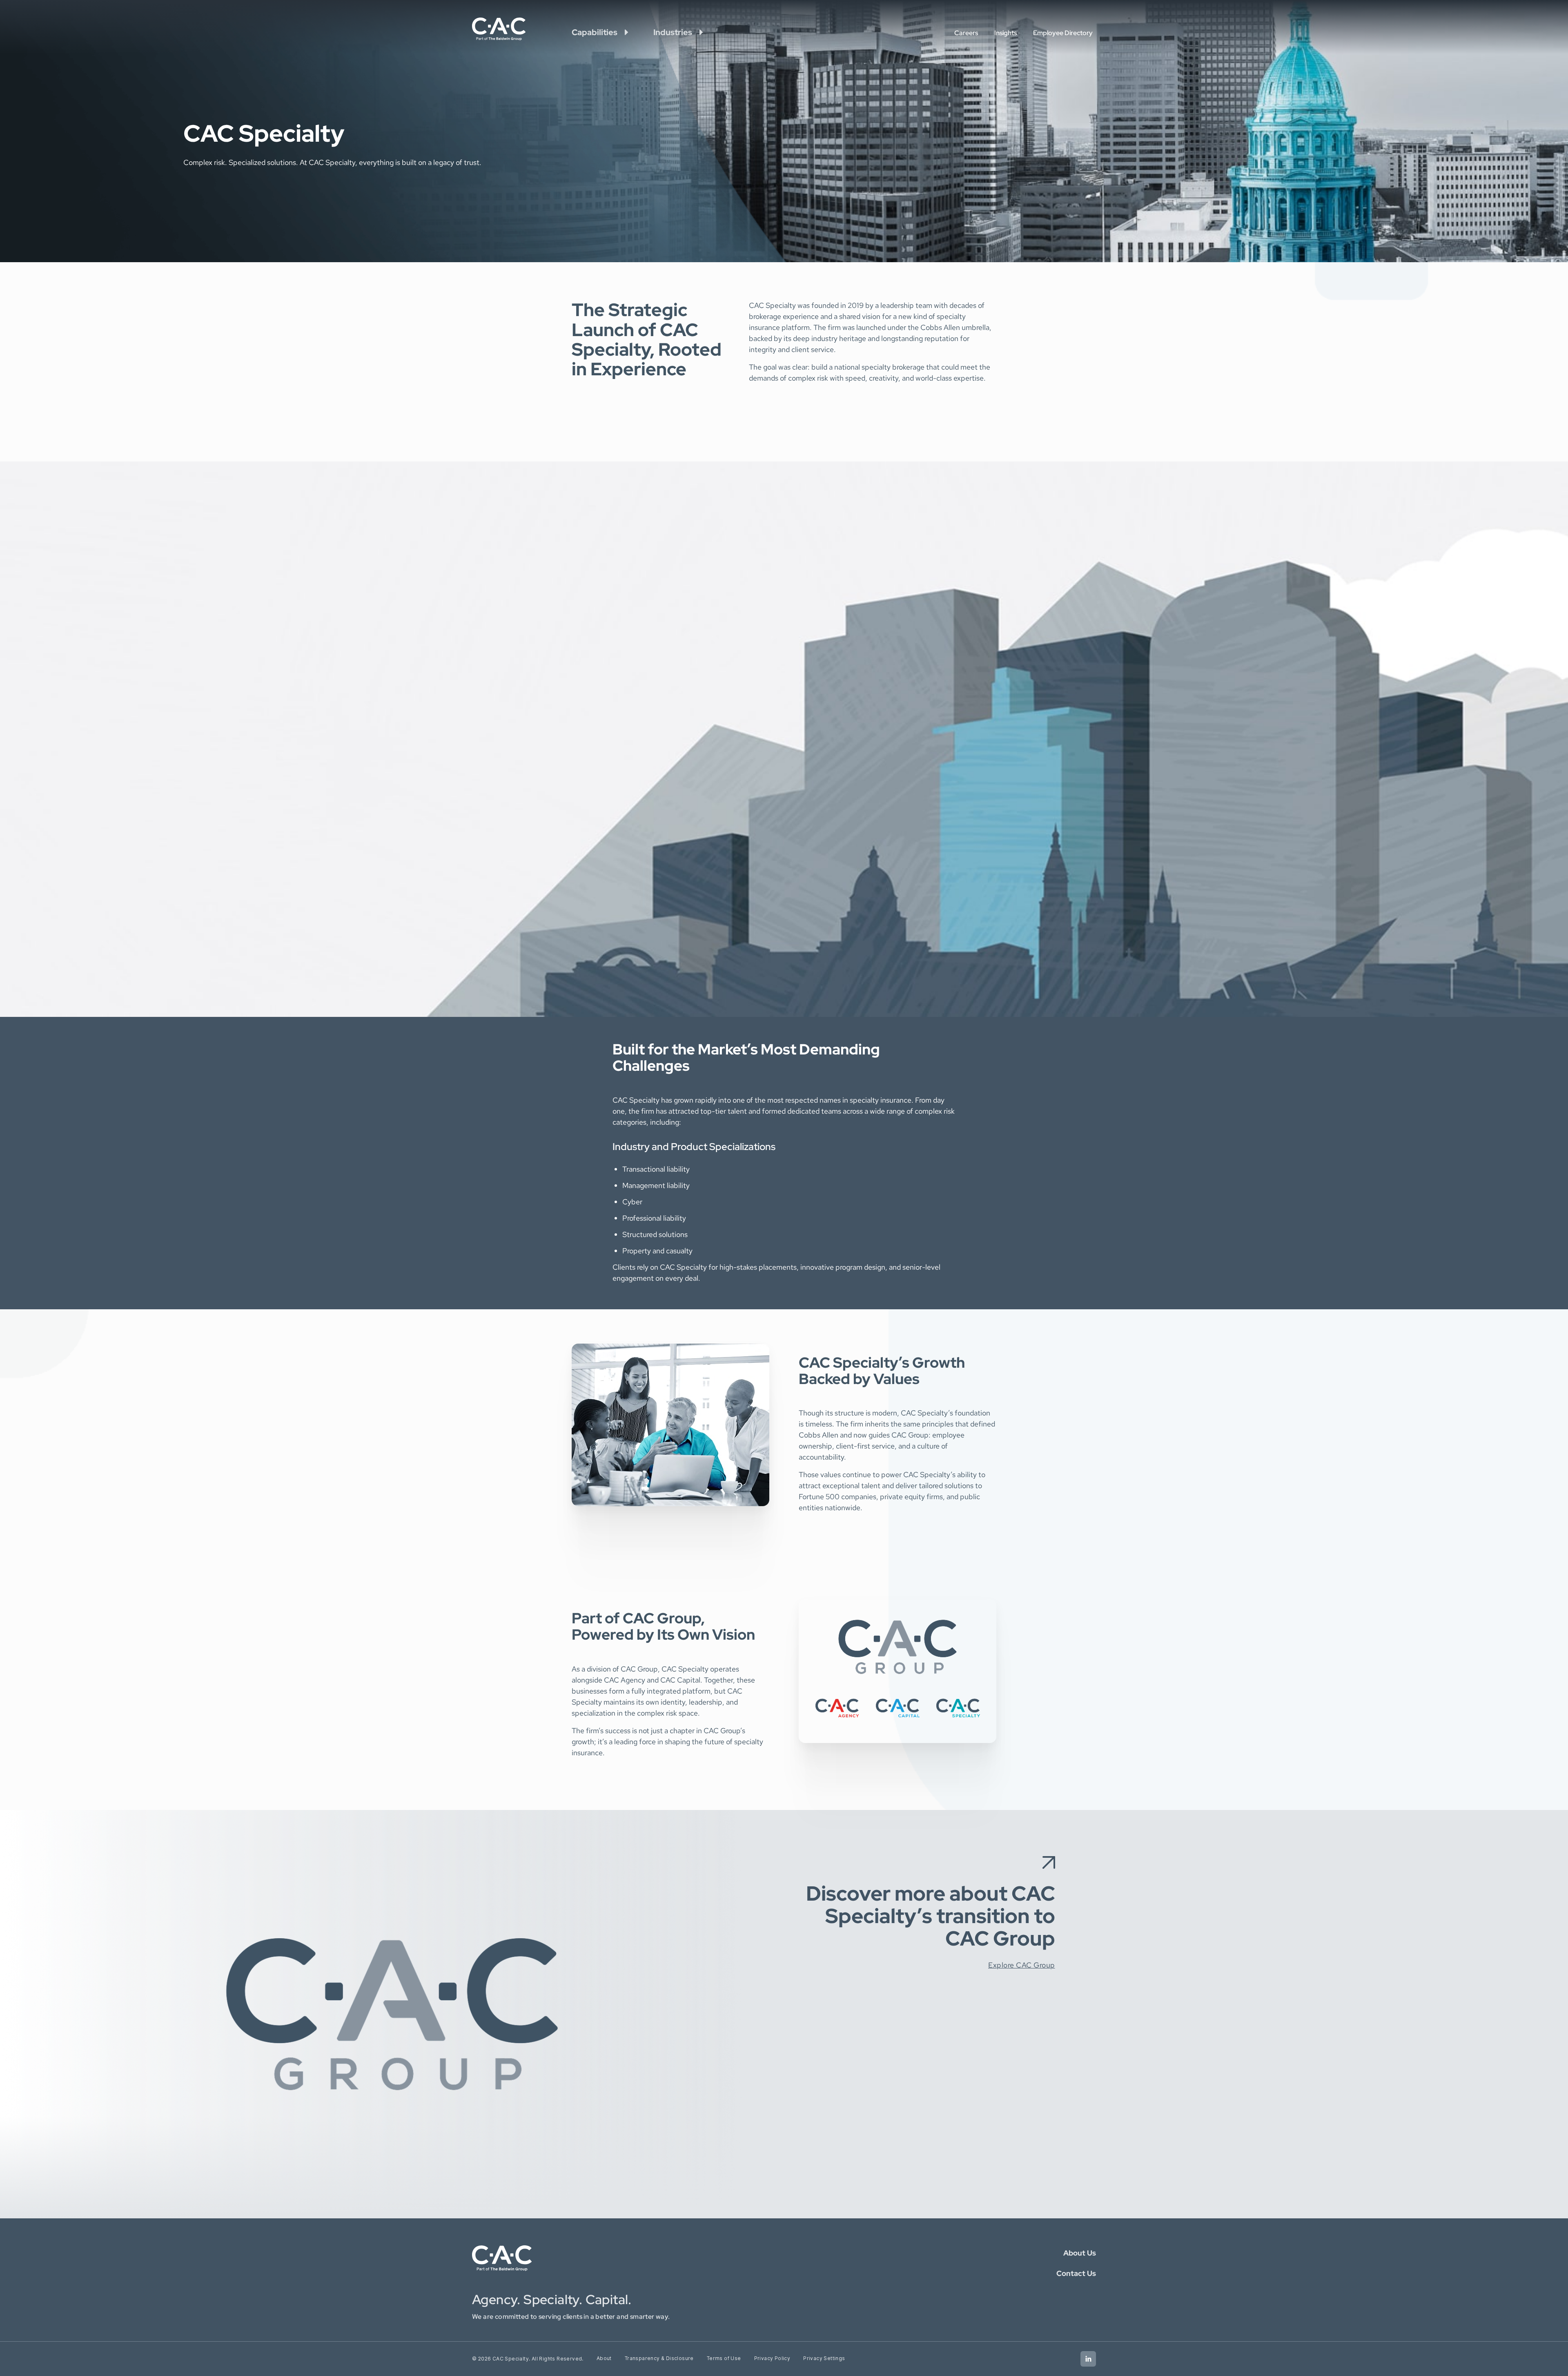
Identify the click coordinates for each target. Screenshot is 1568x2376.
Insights (1006, 33)
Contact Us (1076, 2273)
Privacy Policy (772, 2358)
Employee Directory (1063, 33)
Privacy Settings (824, 2358)
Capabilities (595, 32)
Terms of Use (724, 2358)
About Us (1080, 2253)
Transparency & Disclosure (659, 2358)
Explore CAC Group (1022, 1965)
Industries (673, 32)
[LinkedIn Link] (1088, 2359)
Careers (966, 33)
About (604, 2358)
